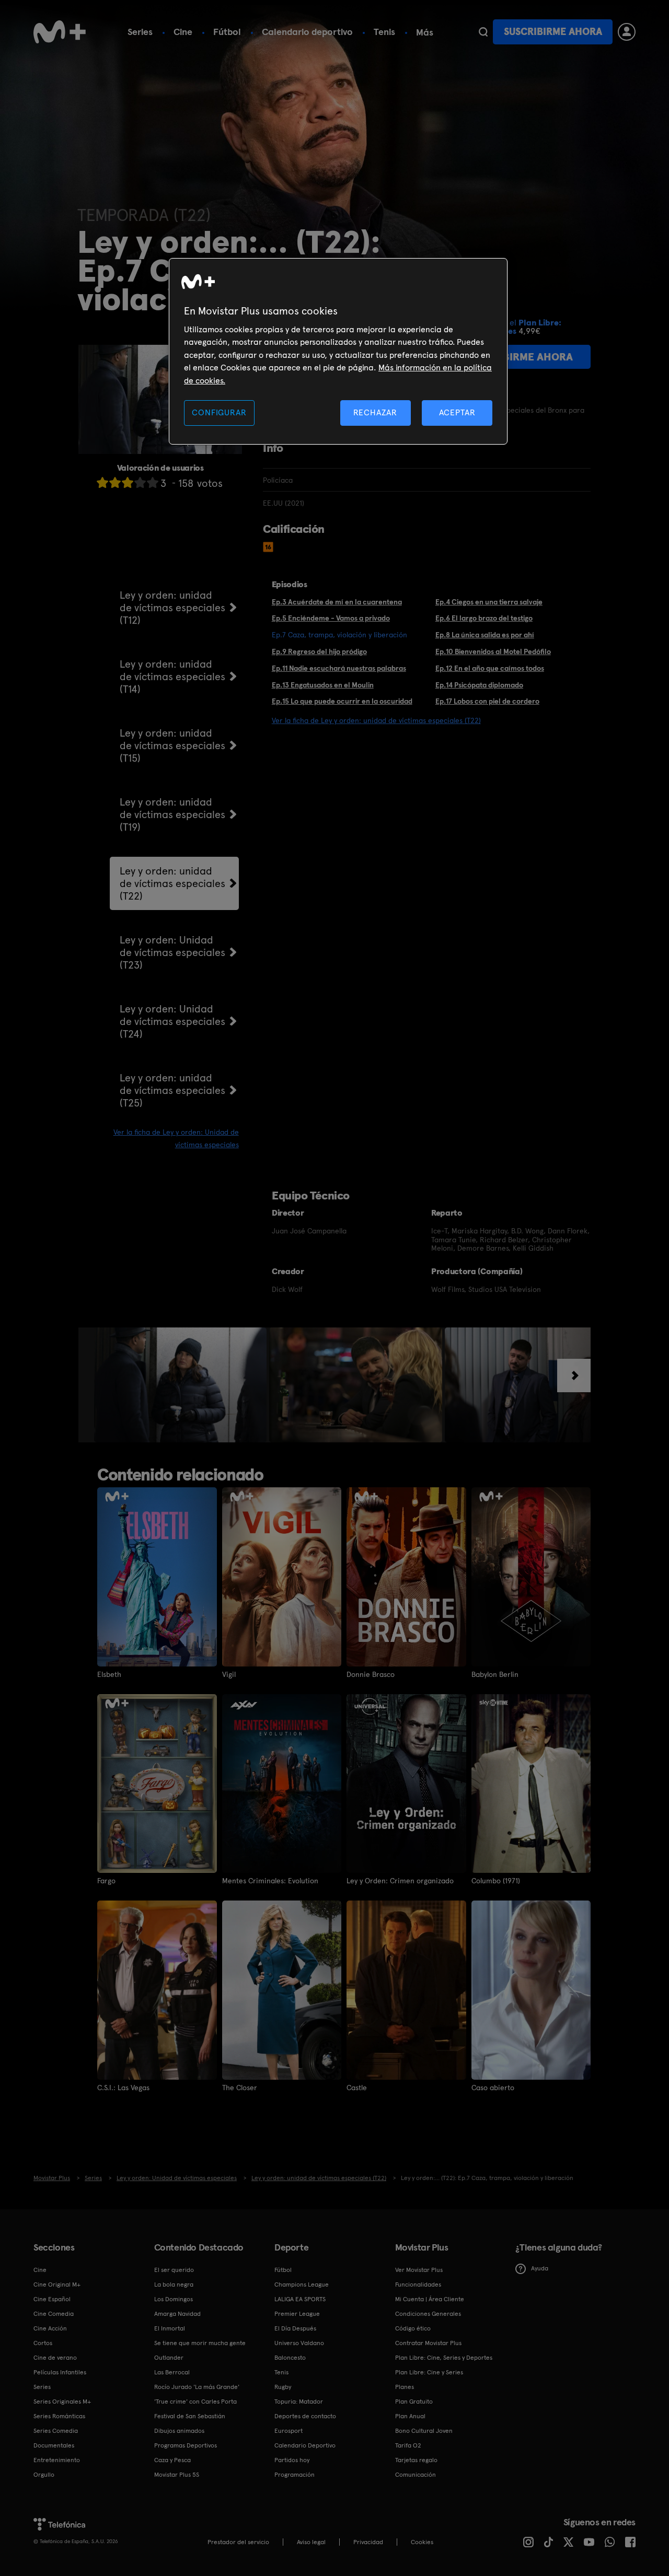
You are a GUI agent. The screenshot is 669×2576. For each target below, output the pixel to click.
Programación (295, 2475)
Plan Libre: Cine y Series (429, 2372)
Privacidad (368, 2542)
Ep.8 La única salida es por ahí (485, 635)
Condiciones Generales (428, 2314)
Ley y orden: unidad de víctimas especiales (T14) (172, 677)
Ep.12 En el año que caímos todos (490, 668)
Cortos (43, 2343)
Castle (357, 2088)
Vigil (229, 1674)
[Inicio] (60, 32)
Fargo (106, 1881)
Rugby (283, 2387)
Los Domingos (174, 2299)
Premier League (297, 2314)
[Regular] (128, 482)
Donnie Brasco (371, 1674)
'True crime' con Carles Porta (195, 2402)
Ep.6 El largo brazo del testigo (484, 618)
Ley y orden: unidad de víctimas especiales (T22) (172, 883)
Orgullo (44, 2475)
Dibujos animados (179, 2431)
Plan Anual (410, 2416)
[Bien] (140, 482)
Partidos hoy (292, 2460)
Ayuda (540, 2268)
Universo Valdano (299, 2343)
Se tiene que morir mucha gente (200, 2343)
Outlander (169, 2358)
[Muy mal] (102, 482)
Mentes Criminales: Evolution (270, 1881)
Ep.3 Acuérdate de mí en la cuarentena (337, 602)
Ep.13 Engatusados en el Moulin (323, 685)
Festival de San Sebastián (190, 2416)
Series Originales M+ (62, 2402)
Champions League (302, 2284)
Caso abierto (493, 2088)
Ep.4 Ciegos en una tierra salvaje (489, 602)
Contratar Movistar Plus (428, 2343)
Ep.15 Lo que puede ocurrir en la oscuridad (342, 701)
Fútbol (227, 32)
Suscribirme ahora (553, 32)
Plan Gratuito (414, 2402)
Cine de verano (55, 2358)
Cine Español (52, 2299)
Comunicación (416, 2475)
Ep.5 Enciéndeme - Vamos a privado (331, 618)
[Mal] (115, 482)
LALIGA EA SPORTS (300, 2299)
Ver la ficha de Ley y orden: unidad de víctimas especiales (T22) (376, 720)
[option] (182, 1385)
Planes (405, 2387)
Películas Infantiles (60, 2372)
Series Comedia (56, 2431)
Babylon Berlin (495, 1674)
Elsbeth (109, 1674)
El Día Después (295, 2328)
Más (425, 32)
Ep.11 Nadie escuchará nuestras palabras (339, 668)
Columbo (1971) (496, 1881)
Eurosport (289, 2431)
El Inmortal (170, 2328)
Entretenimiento (57, 2460)
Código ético (413, 2328)
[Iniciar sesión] (627, 32)
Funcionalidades (418, 2284)
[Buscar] (483, 32)
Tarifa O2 (408, 2445)
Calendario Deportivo (305, 2445)
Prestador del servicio (238, 2542)
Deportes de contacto (305, 2416)
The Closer (240, 2088)
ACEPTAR (457, 412)
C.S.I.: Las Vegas (123, 2088)
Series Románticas (59, 2416)
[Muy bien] (153, 482)
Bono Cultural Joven (424, 2431)
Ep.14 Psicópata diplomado (479, 685)
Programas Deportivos (186, 2445)
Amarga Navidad (177, 2314)
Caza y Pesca (172, 2460)
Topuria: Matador (299, 2402)
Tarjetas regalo (416, 2460)
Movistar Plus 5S (177, 2475)
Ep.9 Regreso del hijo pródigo (319, 651)
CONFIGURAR (219, 412)
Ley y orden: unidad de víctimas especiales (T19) (172, 814)
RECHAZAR (375, 412)
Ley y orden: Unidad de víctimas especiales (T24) (172, 1021)
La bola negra (174, 2284)
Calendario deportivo (307, 32)
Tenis (384, 32)
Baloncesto (290, 2358)
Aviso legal (311, 2542)
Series (140, 32)
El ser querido (174, 2270)
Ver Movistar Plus (419, 2270)
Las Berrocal (172, 2372)
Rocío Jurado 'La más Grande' (197, 2387)
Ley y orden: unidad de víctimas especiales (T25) (172, 1090)
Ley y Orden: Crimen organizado (400, 1881)
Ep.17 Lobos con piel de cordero (487, 701)
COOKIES (422, 2542)
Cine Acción (50, 2328)
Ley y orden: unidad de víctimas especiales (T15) (172, 745)
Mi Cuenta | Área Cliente (430, 2299)
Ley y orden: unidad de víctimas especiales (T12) (172, 608)
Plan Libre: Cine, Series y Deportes (444, 2358)
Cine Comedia (54, 2314)
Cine (183, 32)
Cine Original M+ (57, 2284)
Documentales (54, 2445)
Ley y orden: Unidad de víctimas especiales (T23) (172, 952)
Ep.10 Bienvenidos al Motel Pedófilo (493, 651)
